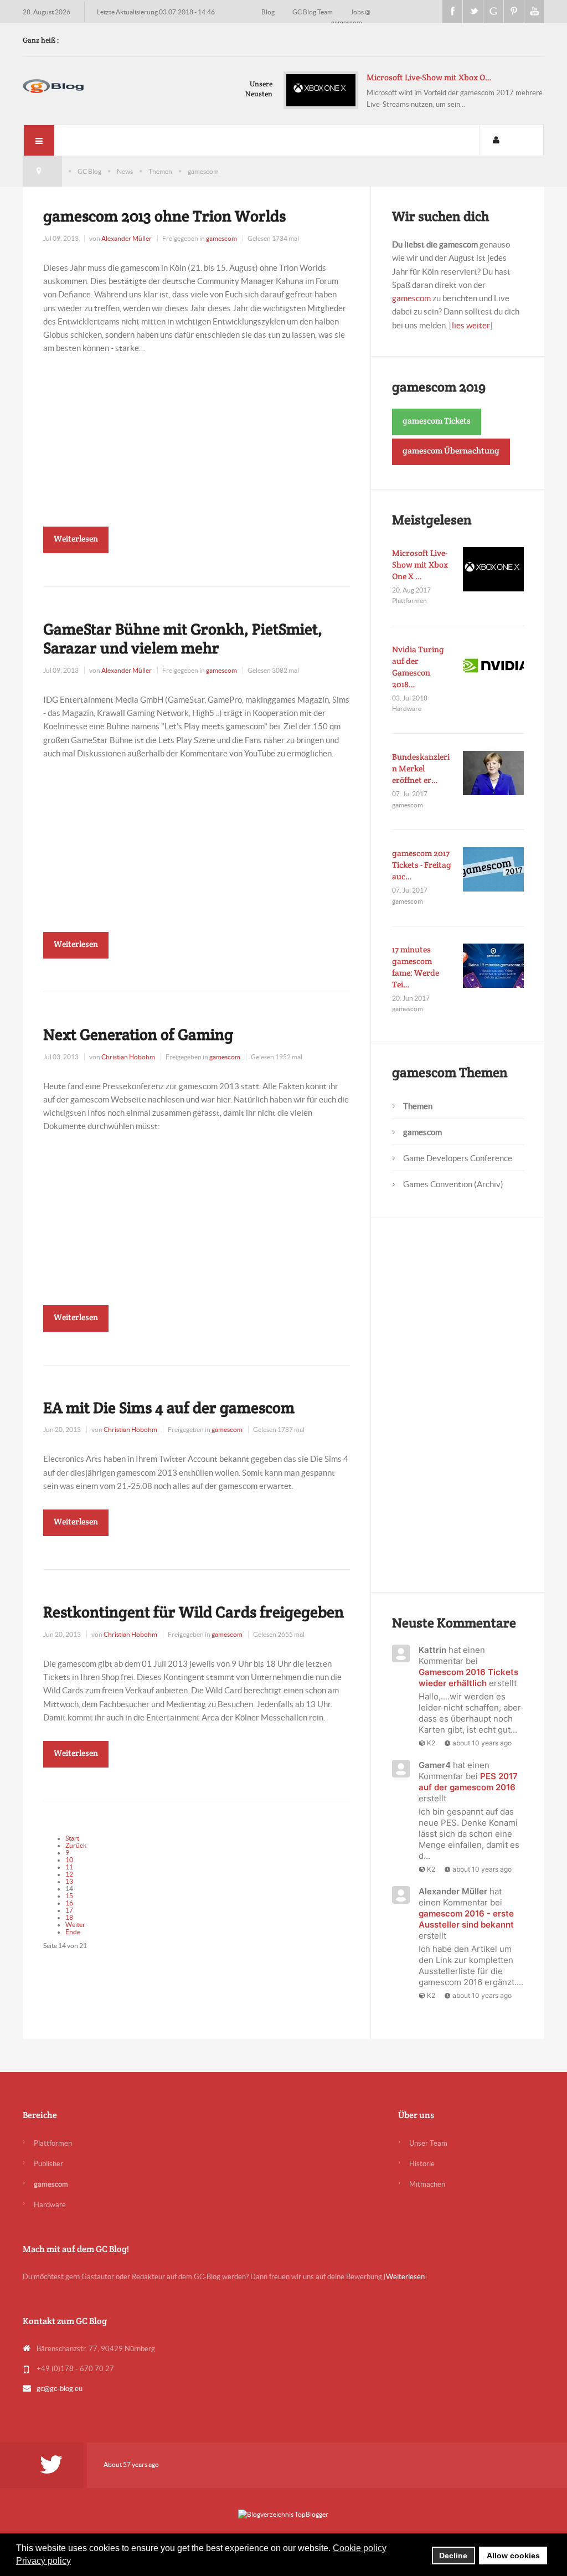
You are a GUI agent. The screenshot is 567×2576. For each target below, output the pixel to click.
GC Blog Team (313, 12)
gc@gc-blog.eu (60, 2389)
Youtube (534, 12)
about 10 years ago (482, 1743)
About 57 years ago (131, 2464)
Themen (160, 171)
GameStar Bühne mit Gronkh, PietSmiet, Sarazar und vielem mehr (183, 638)
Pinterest (514, 12)
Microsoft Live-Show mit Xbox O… (429, 77)
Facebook (452, 12)
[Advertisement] (196, 432)
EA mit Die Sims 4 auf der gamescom (169, 1408)
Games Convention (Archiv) (453, 1184)
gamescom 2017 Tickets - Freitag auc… (422, 865)
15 (69, 1896)
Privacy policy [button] (43, 2561)
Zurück (76, 1845)
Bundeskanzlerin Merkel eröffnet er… (421, 768)
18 (69, 1917)
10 (69, 1860)
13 (69, 1881)
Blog (269, 12)
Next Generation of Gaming (138, 1034)
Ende (73, 1932)
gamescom (221, 238)
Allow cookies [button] (513, 2556)
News (125, 171)
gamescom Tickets (437, 421)
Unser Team (428, 2143)
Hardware (50, 2205)
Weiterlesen (76, 539)
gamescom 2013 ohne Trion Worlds (164, 216)
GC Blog (89, 171)
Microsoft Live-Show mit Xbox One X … (420, 565)
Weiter (75, 1925)
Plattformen (53, 2143)
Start (72, 1838)
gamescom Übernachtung (451, 450)
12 (69, 1874)
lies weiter (471, 325)
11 (69, 1867)
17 (69, 1910)
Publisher (48, 2164)
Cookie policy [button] (360, 2548)
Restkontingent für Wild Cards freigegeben (194, 1612)
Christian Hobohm (128, 1057)
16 (69, 1903)
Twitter (473, 12)
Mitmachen (427, 2184)
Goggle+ (493, 12)
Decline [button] (453, 2556)
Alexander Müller (127, 238)
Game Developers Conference (458, 1158)
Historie (422, 2164)
